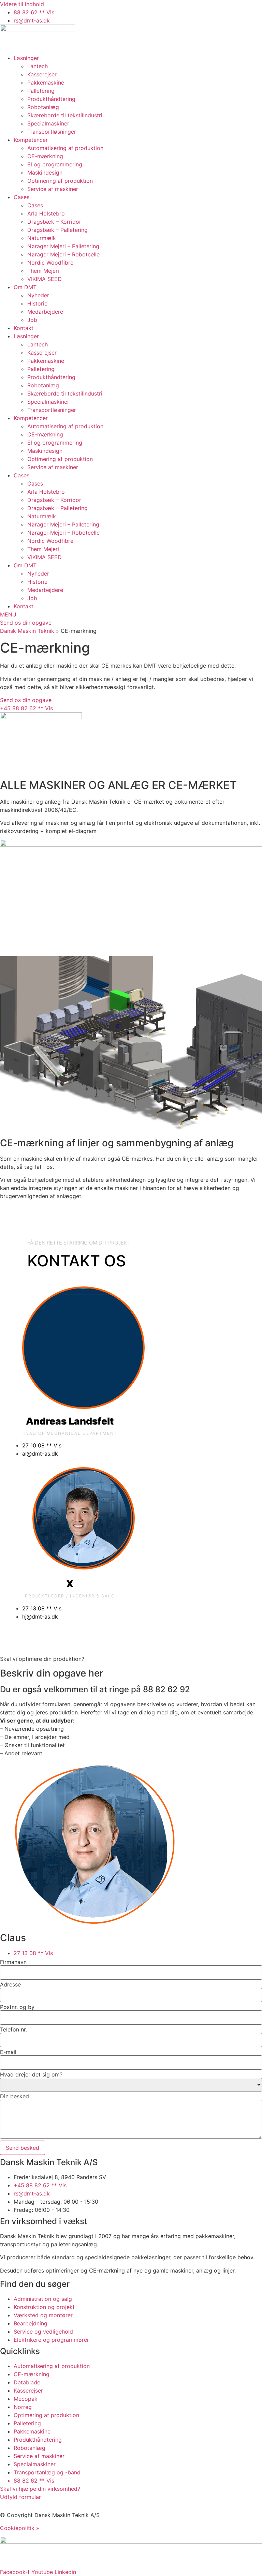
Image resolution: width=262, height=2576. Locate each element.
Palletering (41, 91)
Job (32, 320)
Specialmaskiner (48, 123)
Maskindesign (45, 173)
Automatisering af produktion (65, 148)
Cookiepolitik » (20, 2528)
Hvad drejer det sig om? (31, 2074)
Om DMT (25, 287)
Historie (37, 303)
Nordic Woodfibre (50, 263)
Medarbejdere (45, 312)
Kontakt (24, 328)
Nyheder (38, 295)
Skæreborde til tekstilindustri (65, 115)
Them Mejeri (43, 271)
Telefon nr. (13, 2029)
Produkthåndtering (51, 99)
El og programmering (55, 164)
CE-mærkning (45, 156)
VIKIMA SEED (45, 279)
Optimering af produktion (60, 181)
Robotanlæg (43, 107)
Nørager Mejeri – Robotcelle (63, 254)
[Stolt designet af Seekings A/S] (3, 2505)
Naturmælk (42, 238)
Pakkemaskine (46, 83)
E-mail (8, 2052)
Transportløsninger (52, 132)
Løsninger (26, 58)
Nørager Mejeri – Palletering (63, 246)
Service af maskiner (53, 189)
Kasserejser (42, 74)
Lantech (38, 66)
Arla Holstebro (46, 213)
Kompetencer (31, 140)
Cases (21, 197)
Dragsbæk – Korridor (54, 222)
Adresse (10, 1984)
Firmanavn (13, 1962)
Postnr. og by (17, 2007)
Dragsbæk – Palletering (57, 230)
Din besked (14, 2096)
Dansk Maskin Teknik (27, 631)
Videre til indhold (22, 4)
